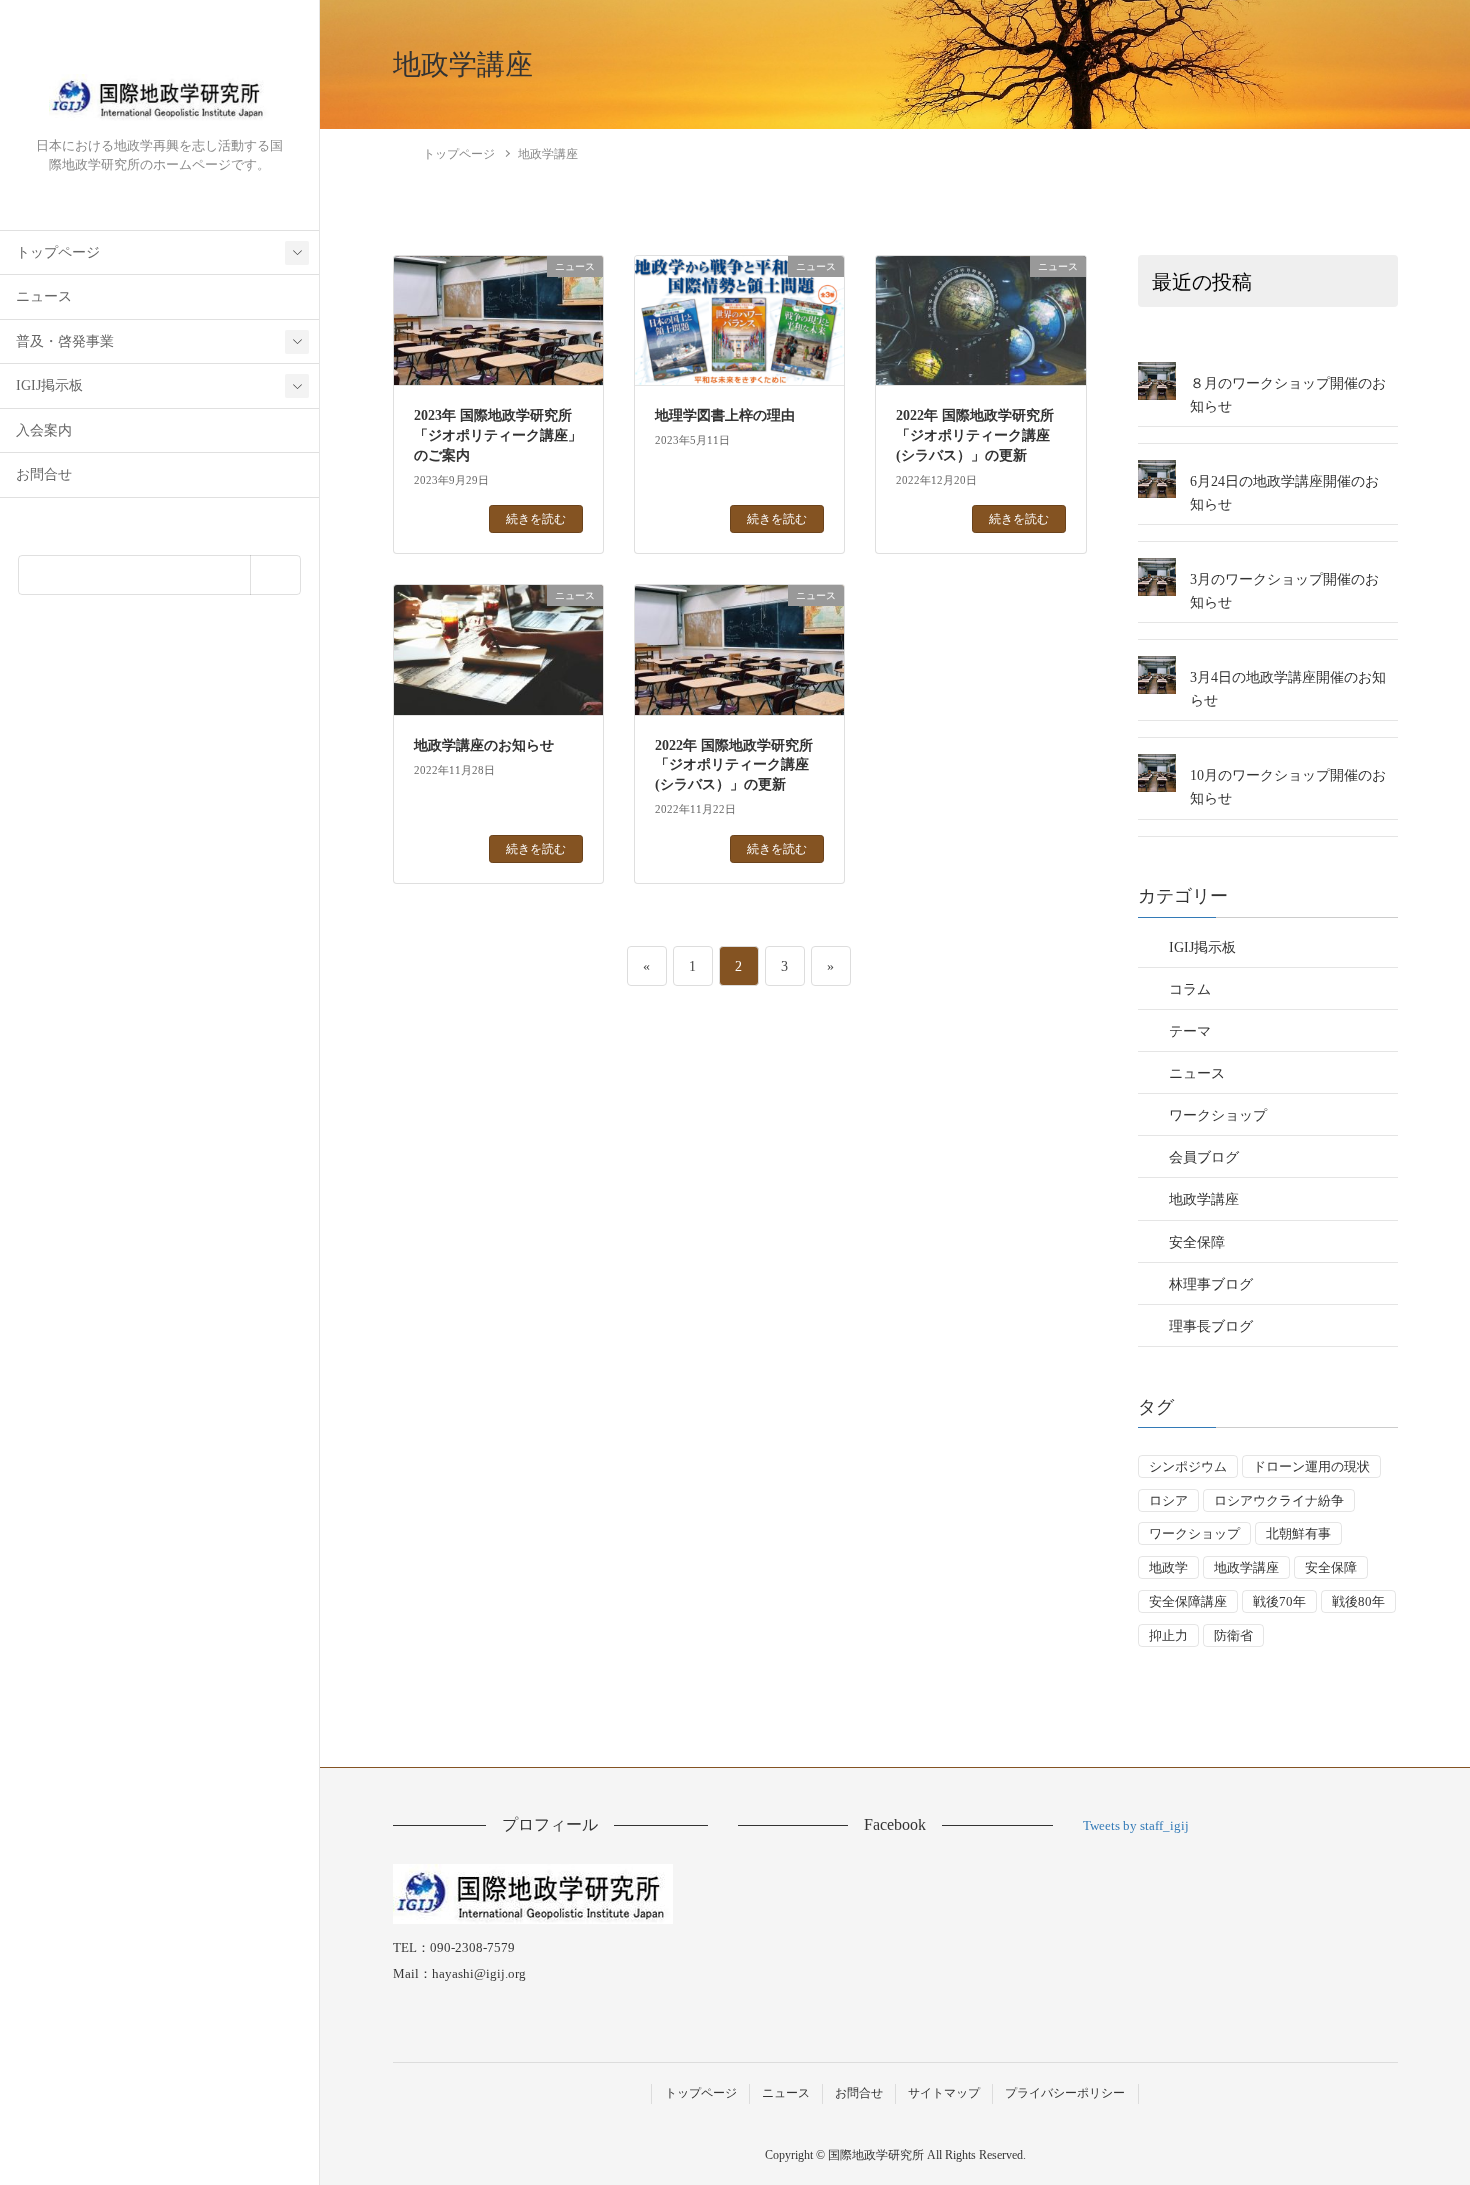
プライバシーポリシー (1065, 2093)
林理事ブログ (1211, 1284)
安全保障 (1197, 1242)
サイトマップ (944, 2093)
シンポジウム (1188, 1466)
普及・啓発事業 (65, 341)
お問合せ (44, 474)
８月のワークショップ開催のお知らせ (1288, 395)
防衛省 (1233, 1635)
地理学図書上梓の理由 (725, 415)
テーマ (1190, 1031)
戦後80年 (1358, 1601)
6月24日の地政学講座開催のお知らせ (1284, 493)
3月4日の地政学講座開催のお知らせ (1288, 689)
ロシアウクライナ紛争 (1279, 1500)
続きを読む (536, 519)
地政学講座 (1204, 1199)
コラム (1190, 989)
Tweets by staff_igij (1136, 1825)
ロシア (1168, 1500)
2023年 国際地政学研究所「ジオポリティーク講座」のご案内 (498, 435)
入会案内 (44, 430)
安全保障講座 (1188, 1601)
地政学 (1168, 1567)
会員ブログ (1204, 1157)
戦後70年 (1279, 1601)
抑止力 (1168, 1635)
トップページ (58, 252)
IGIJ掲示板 (49, 385)
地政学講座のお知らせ (484, 745)
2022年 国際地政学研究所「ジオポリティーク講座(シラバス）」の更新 (975, 435)
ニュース (44, 296)
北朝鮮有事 (1298, 1533)
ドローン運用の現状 (1311, 1466)
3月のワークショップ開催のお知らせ (1284, 591)
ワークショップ (1218, 1115)
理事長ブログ (1211, 1326)
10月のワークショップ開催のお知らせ (1288, 787)
